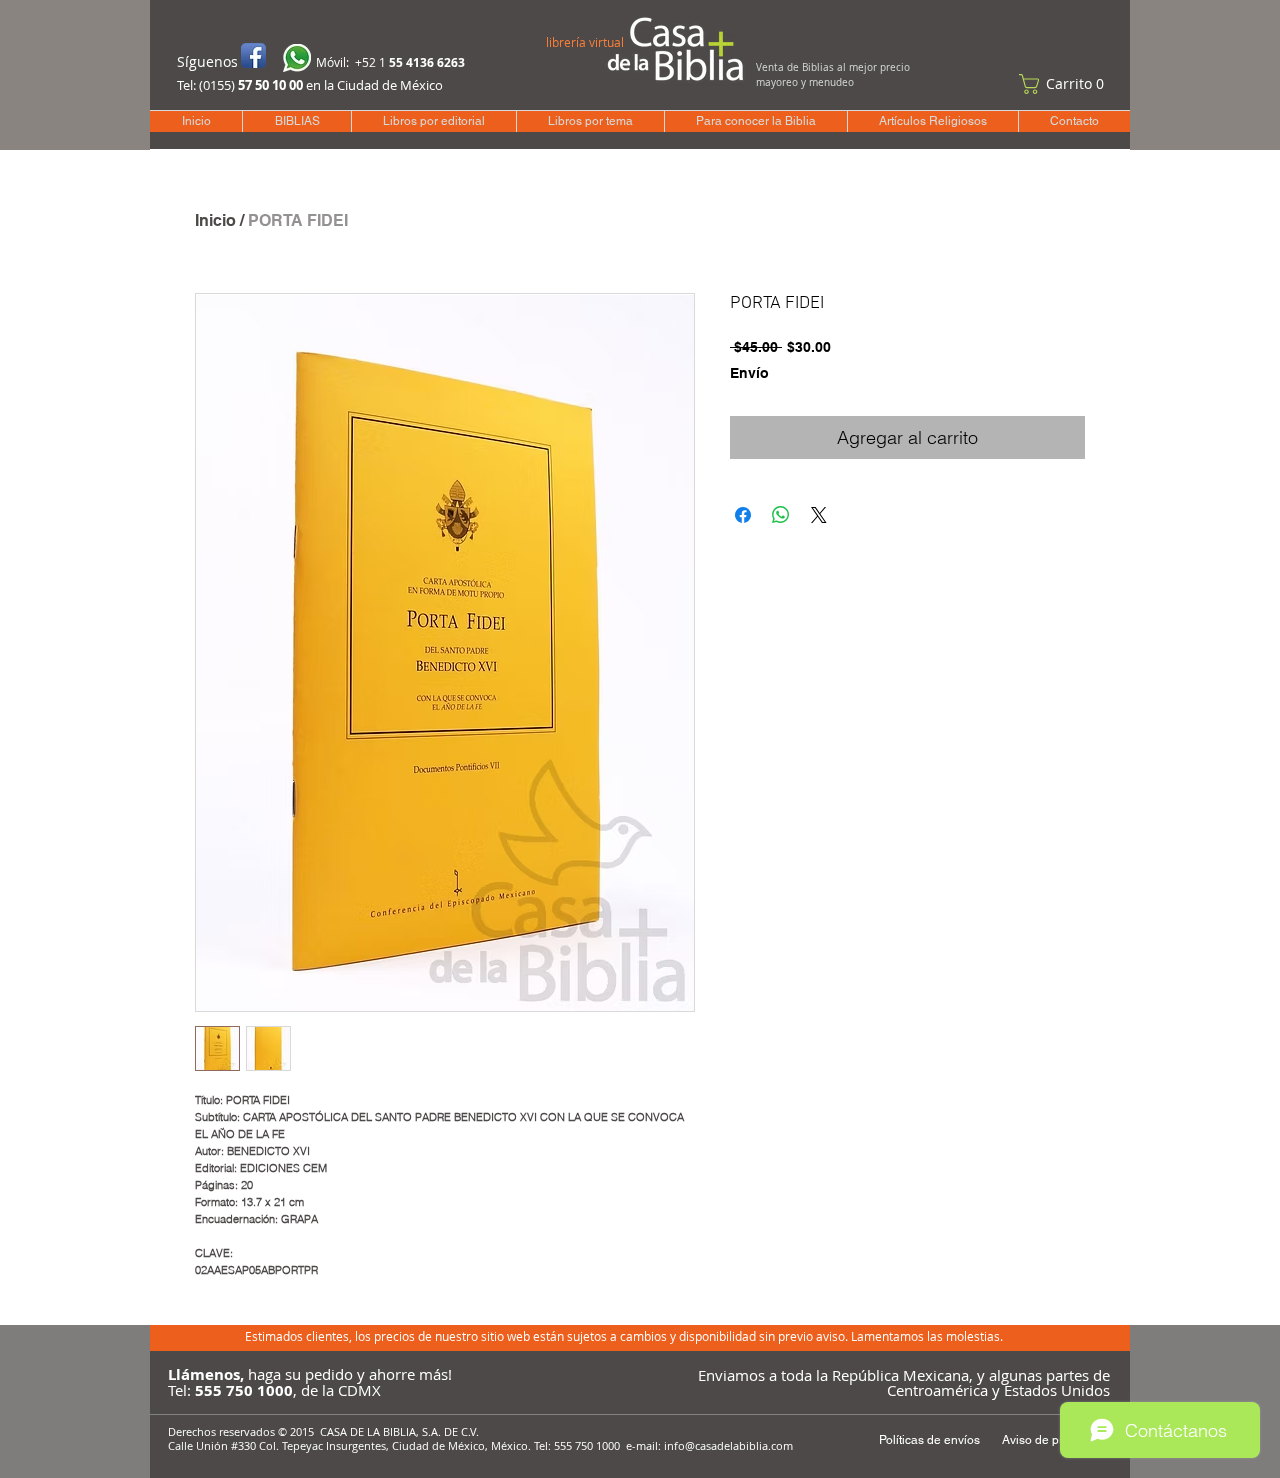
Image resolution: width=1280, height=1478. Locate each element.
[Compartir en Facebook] (743, 515)
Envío (749, 373)
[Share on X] (819, 515)
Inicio (215, 220)
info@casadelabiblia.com (728, 1445)
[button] (1066, 84)
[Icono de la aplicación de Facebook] (253, 55)
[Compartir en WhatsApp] (781, 515)
